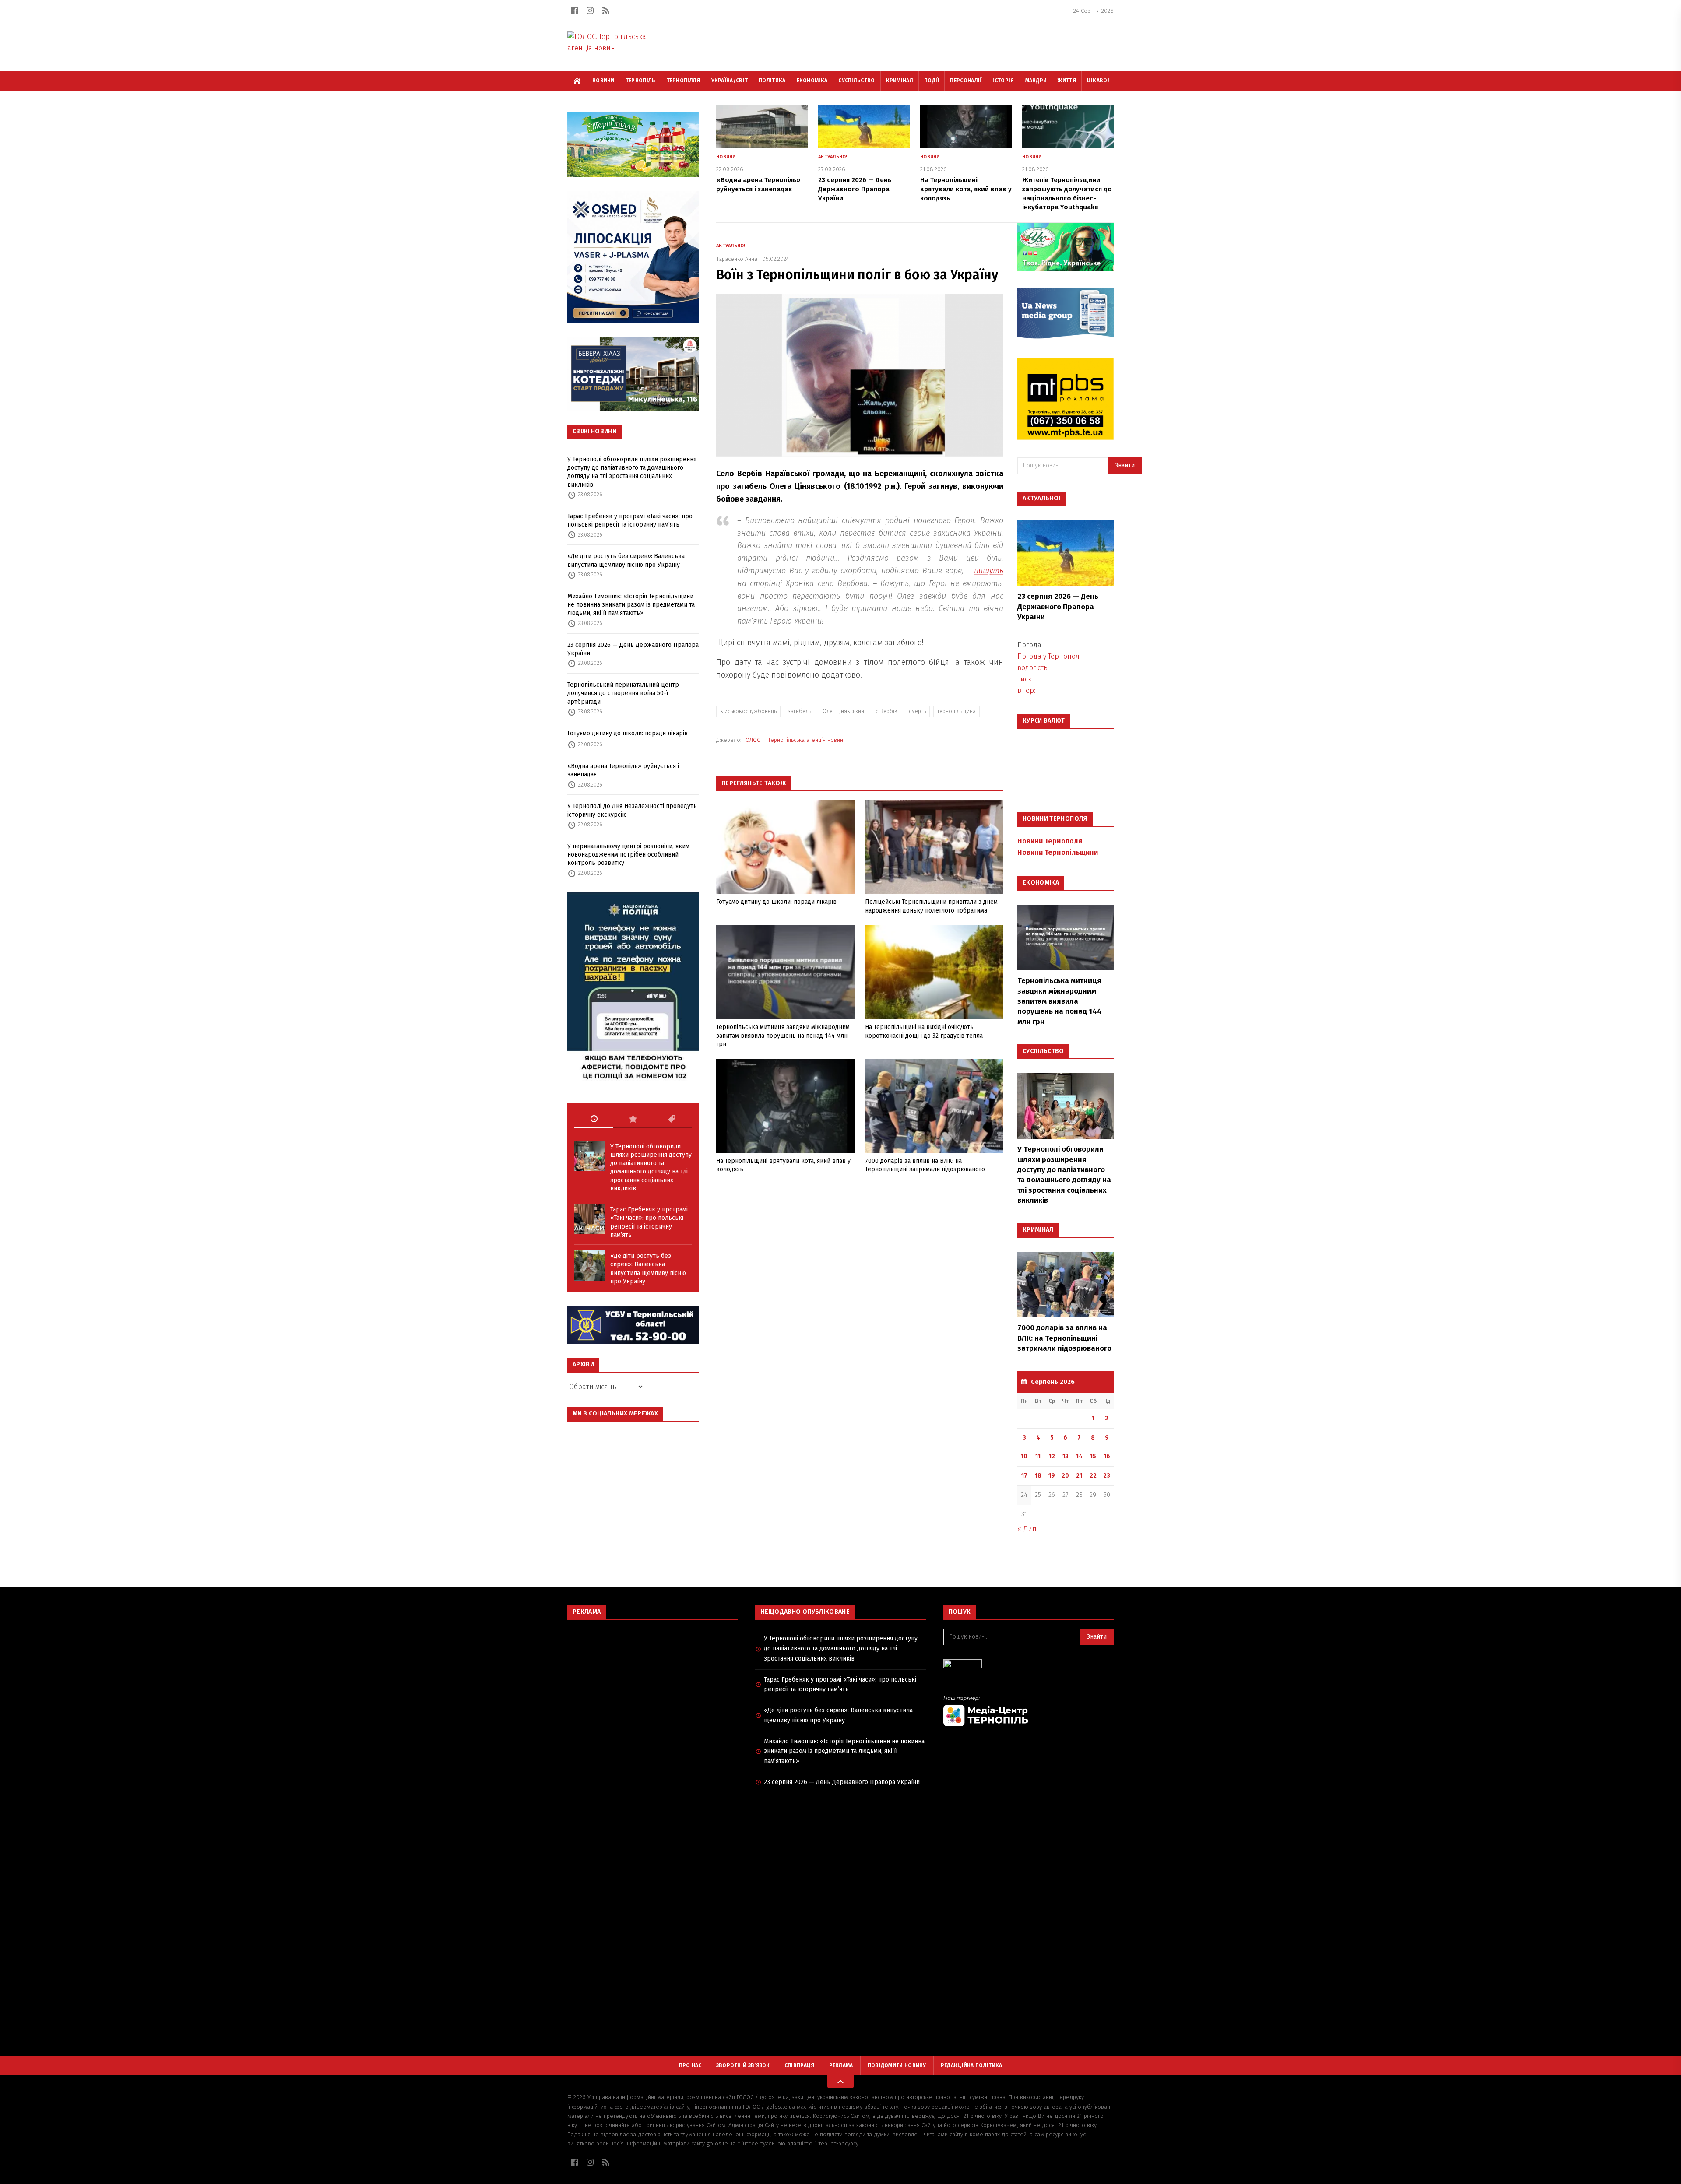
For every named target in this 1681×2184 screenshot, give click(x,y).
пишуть (989, 571)
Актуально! (833, 157)
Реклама (841, 2065)
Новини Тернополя (1050, 841)
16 (1107, 1456)
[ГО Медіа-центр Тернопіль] (1029, 1711)
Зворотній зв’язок (743, 2065)
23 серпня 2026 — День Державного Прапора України (633, 649)
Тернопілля (684, 81)
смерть (917, 711)
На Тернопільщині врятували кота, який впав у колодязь (966, 189)
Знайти (1125, 465)
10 (1024, 1456)
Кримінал (900, 81)
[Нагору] (840, 2082)
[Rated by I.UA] (1029, 1666)
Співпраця (800, 2065)
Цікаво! (1098, 81)
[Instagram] (590, 11)
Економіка (812, 81)
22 (1093, 1476)
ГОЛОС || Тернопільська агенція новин (793, 740)
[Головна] (577, 81)
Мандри (1036, 81)
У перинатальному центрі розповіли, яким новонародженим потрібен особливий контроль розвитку (628, 855)
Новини (603, 81)
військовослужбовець (748, 711)
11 (1038, 1456)
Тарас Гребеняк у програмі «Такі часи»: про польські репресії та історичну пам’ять (630, 520)
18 (1038, 1476)
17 (1024, 1476)
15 (1093, 1456)
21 (1079, 1476)
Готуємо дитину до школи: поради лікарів (628, 733)
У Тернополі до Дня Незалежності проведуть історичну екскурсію (632, 810)
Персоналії (966, 81)
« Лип (1027, 1529)
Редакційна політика (972, 2065)
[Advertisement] (652, 1690)
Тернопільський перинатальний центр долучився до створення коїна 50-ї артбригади (623, 693)
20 (1065, 1476)
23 (1107, 1476)
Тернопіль (641, 81)
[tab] (594, 1119)
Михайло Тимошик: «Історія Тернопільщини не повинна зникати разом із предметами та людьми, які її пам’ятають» (631, 605)
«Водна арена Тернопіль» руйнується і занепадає (623, 770)
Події (932, 81)
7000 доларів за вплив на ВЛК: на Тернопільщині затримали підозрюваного (1064, 1338)
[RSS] (606, 11)
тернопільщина (957, 711)
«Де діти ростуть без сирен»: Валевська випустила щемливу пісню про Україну (626, 560)
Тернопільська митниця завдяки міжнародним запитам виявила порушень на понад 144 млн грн (783, 1036)
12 (1052, 1456)
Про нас (690, 2065)
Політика (772, 81)
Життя (1067, 81)
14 (1079, 1456)
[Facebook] (574, 11)
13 (1066, 1456)
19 (1052, 1476)
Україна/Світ (730, 81)
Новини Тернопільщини (1058, 852)
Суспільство (856, 81)
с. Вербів (886, 711)
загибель (800, 711)
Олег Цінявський (843, 711)
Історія (1003, 81)
